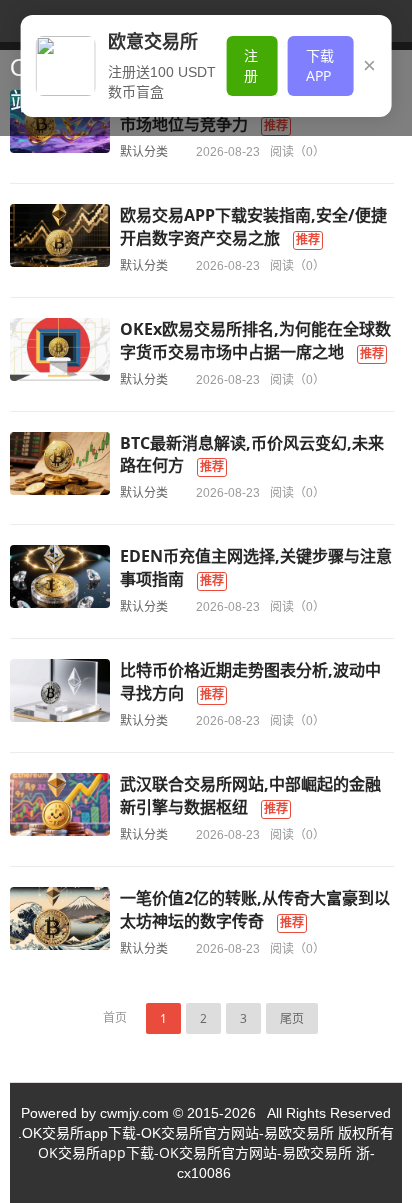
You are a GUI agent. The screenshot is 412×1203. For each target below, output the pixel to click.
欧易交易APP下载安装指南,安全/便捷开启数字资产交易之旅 (253, 226)
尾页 (292, 1018)
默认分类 (144, 151)
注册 (251, 65)
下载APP (320, 65)
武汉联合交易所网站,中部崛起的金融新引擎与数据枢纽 (250, 795)
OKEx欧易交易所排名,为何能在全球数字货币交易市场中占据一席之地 (255, 340)
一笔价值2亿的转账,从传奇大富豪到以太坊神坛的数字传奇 (255, 909)
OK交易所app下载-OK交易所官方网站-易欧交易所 (195, 1152)
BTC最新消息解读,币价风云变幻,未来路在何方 (252, 454)
